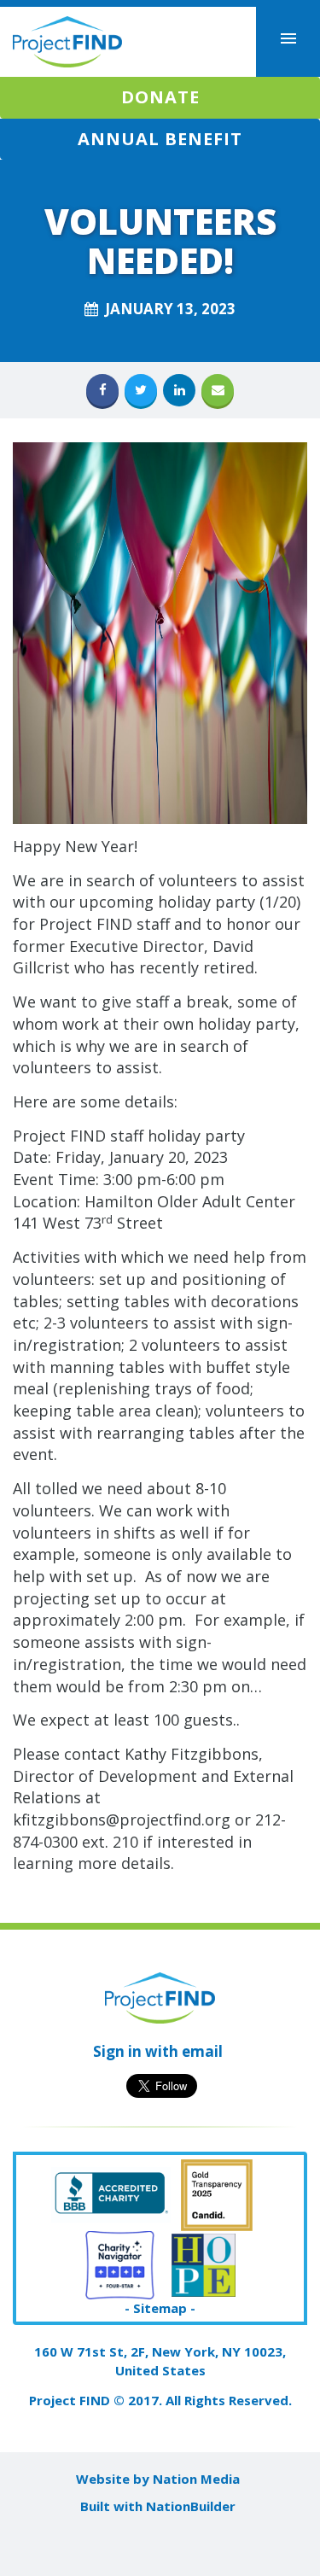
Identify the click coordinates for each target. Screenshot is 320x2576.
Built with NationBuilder (158, 2506)
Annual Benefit (160, 139)
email (202, 2051)
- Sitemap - (160, 2308)
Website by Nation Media (158, 2479)
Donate (160, 97)
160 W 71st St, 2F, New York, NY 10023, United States (160, 2360)
